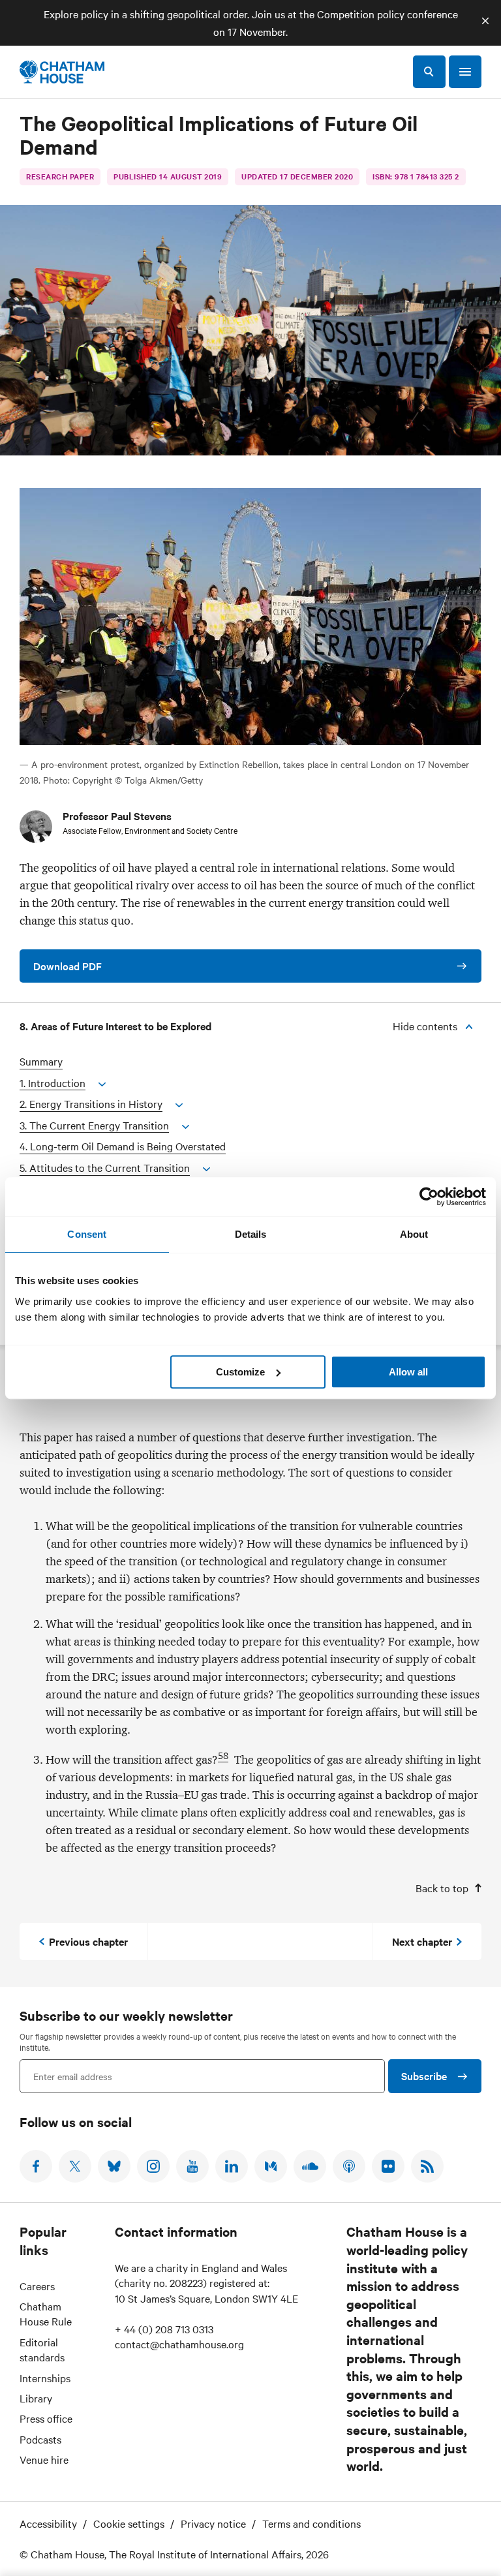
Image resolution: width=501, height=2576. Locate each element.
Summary (41, 1061)
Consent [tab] (87, 1234)
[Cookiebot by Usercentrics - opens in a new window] (429, 1197)
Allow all (408, 1372)
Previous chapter (88, 1941)
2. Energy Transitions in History (91, 1104)
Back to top (442, 1888)
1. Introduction (53, 1083)
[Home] (62, 72)
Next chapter (422, 1941)
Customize (240, 1372)
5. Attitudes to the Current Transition (105, 1168)
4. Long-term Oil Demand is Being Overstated (123, 1146)
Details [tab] (251, 1234)
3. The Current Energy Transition (94, 1125)
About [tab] (414, 1234)
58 (223, 1756)
